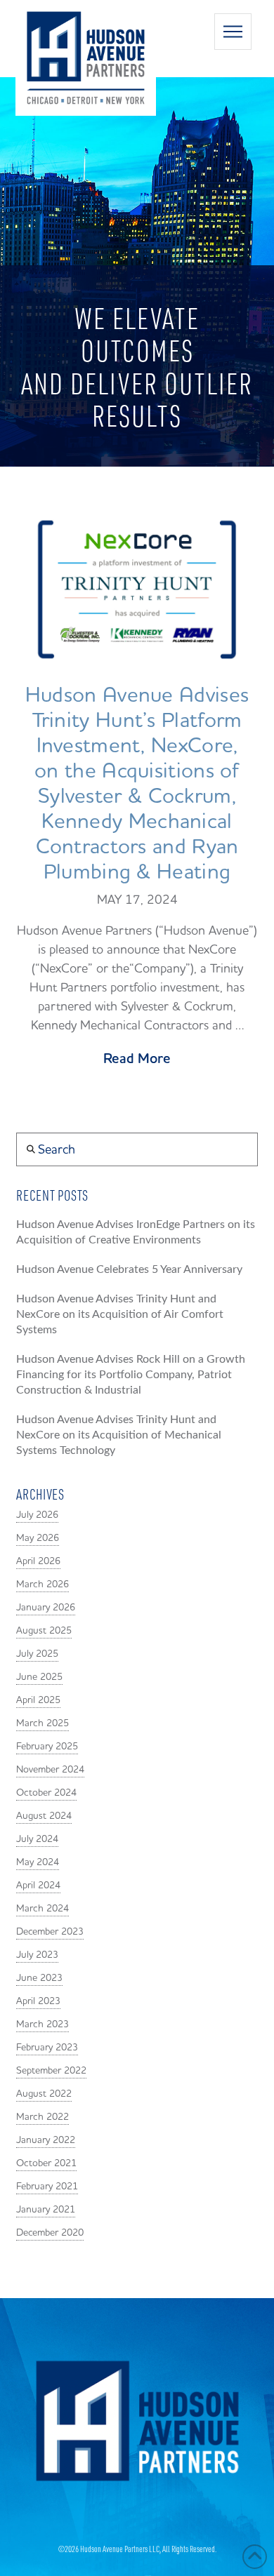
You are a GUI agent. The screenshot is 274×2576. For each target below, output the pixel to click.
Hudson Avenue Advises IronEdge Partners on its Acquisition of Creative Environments (136, 1232)
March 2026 (43, 1584)
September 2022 (51, 2071)
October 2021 (46, 2163)
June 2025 (39, 1677)
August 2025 (44, 1631)
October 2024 (46, 1793)
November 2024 (50, 1770)
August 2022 (44, 2094)
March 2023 (43, 2024)
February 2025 (47, 1747)
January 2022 (46, 2140)
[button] (233, 32)
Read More (137, 1059)
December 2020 (50, 2233)
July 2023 (37, 1955)
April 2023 (38, 2001)
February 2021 (47, 2187)
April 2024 (38, 1886)
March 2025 (43, 1723)
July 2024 (37, 1839)
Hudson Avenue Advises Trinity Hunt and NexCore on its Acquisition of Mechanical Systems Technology (119, 1435)
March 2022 (43, 2117)
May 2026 (38, 1538)
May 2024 (38, 1862)
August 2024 (44, 1816)
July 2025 (37, 1654)
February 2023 (47, 2048)
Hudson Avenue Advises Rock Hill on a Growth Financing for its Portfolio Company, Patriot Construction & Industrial (131, 1375)
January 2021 (46, 2210)
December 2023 (50, 1932)
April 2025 (38, 1700)
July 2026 (37, 1515)
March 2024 (43, 1909)
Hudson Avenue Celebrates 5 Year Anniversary (129, 1269)
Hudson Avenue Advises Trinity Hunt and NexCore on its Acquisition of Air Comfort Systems (120, 1314)
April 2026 (38, 1561)
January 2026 (46, 1608)
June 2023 (39, 1978)
